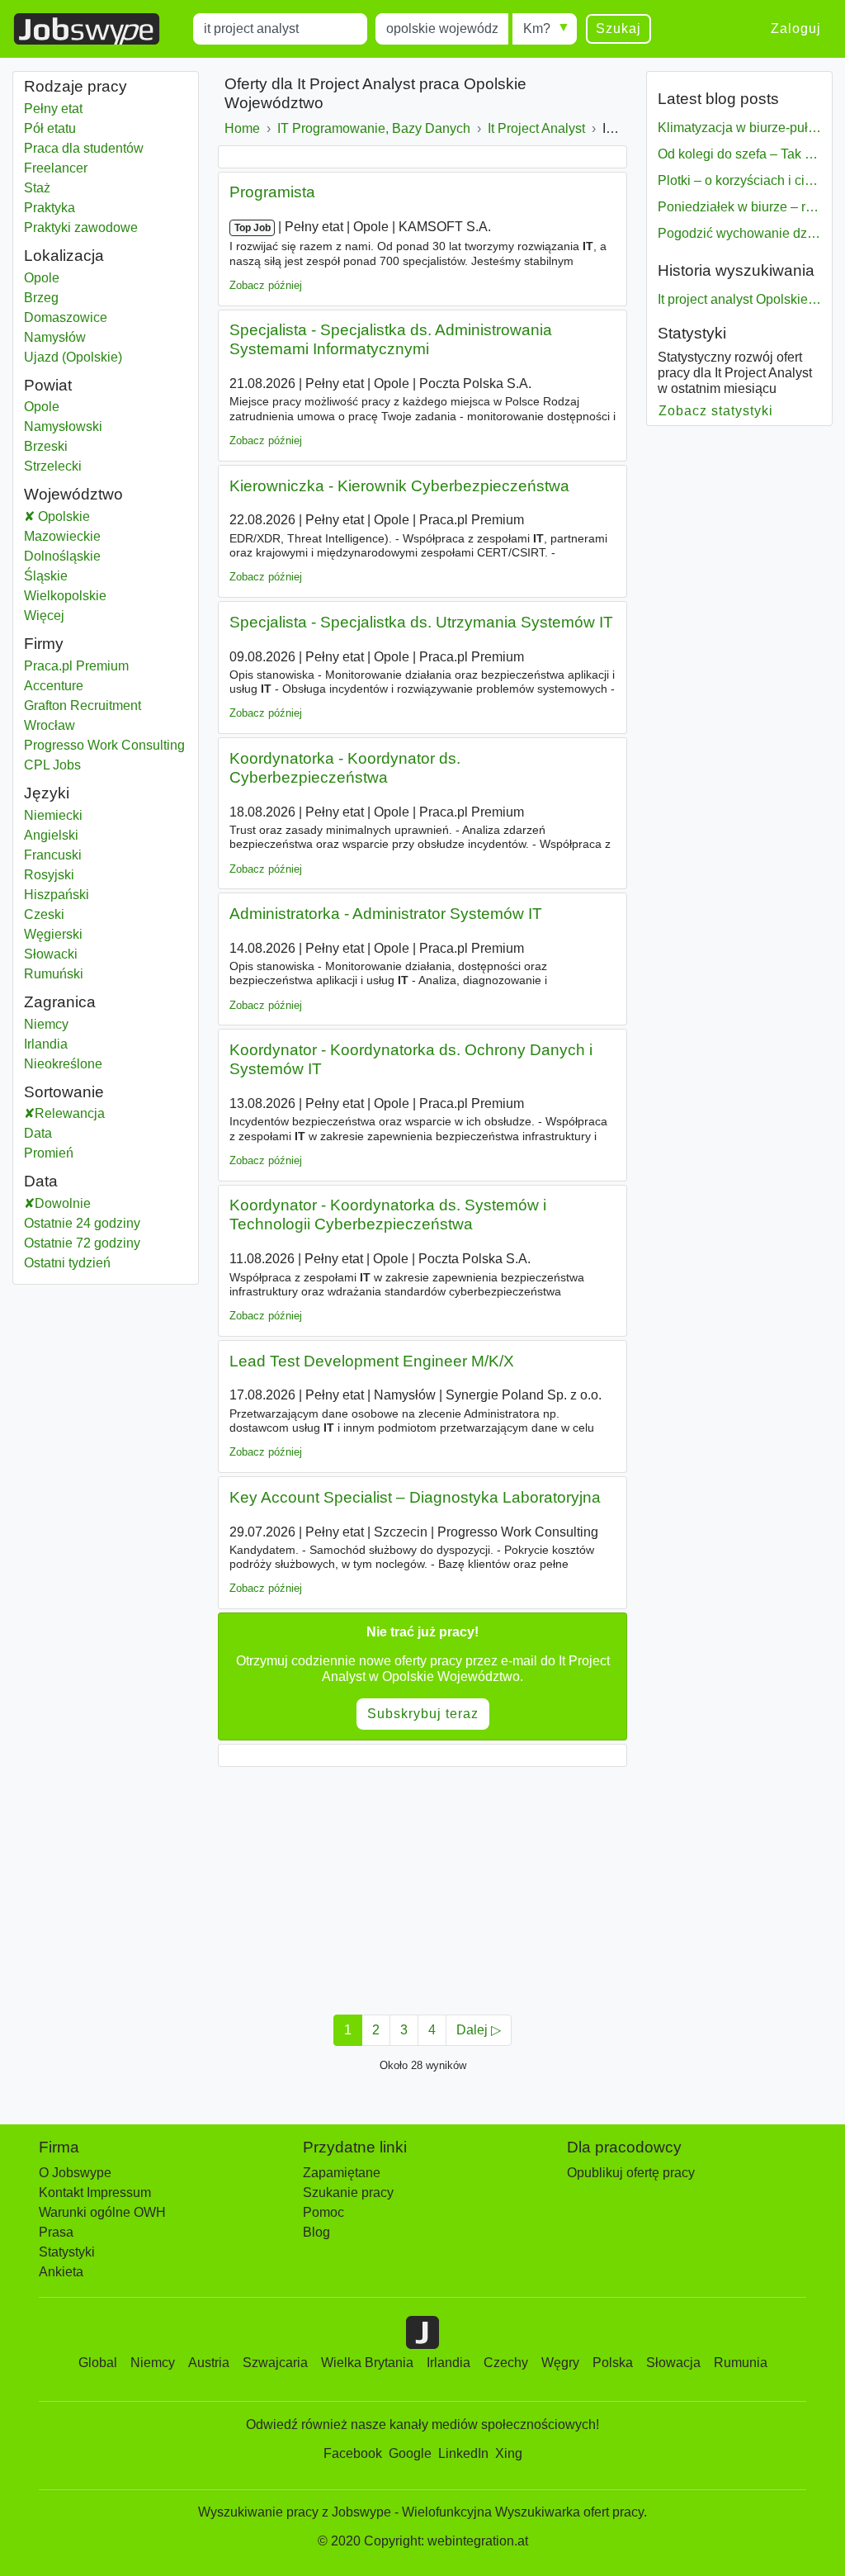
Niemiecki (53, 815)
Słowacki (51, 954)
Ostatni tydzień (67, 1263)
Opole (71, 278)
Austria (209, 2363)
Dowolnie (63, 1203)
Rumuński (54, 974)
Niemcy (71, 1024)
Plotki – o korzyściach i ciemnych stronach (739, 180)
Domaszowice (71, 317)
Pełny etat (53, 109)
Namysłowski (83, 426)
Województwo (73, 494)
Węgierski (53, 934)
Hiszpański (57, 895)
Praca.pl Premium (76, 666)
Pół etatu (50, 128)
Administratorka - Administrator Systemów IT (386, 914)
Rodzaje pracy (76, 86)
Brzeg (71, 298)
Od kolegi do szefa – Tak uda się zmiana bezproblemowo (739, 154)
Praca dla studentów (84, 148)
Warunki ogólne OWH (102, 2212)
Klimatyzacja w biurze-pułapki (739, 128)
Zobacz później (266, 285)
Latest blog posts (718, 99)
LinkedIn (463, 2453)
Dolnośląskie (104, 556)
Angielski (51, 835)
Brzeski (71, 446)
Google (410, 2453)
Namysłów (71, 337)
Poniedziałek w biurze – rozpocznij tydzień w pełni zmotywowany (739, 207)
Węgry (560, 2363)
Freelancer (56, 168)
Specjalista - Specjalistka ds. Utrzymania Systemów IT (421, 622)
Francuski (53, 855)
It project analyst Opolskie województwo (739, 299)
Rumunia (741, 2363)
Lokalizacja (64, 256)
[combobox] (280, 29)
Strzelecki (73, 466)
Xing (509, 2453)
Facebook (353, 2453)
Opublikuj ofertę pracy (631, 2173)
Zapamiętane (342, 2173)
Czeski (44, 914)
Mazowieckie (104, 536)
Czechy (506, 2363)
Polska (613, 2363)
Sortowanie (64, 1092)
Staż (37, 188)
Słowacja (673, 2363)
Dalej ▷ (479, 2030)
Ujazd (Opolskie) (73, 357)
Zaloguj (796, 28)
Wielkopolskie (106, 596)
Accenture (54, 686)
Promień (49, 1153)
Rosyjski (49, 875)
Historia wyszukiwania (736, 270)
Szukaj (618, 28)
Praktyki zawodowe (81, 227)
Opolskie (104, 516)
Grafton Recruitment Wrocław (83, 715)
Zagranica (60, 1002)
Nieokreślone (71, 1064)
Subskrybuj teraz (423, 1714)
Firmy (44, 644)
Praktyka (50, 208)
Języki (47, 793)
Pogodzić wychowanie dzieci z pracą (739, 233)
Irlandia (71, 1044)
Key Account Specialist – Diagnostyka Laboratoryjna (415, 1497)
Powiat (48, 385)
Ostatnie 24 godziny (82, 1223)
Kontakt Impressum (95, 2192)
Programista (272, 192)
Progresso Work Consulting (104, 745)
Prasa (56, 2232)
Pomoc (323, 2212)
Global (98, 2363)
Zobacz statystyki (716, 411)
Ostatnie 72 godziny (82, 1243)
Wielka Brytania (367, 2363)
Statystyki (692, 333)
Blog (316, 2232)
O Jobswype (75, 2173)
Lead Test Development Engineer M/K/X (372, 1361)
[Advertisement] (422, 1886)
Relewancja (70, 1113)
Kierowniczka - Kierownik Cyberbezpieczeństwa (399, 486)
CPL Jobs (52, 765)
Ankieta (61, 2272)
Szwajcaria (275, 2363)
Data (38, 1133)
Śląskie (87, 576)
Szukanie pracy (348, 2192)
